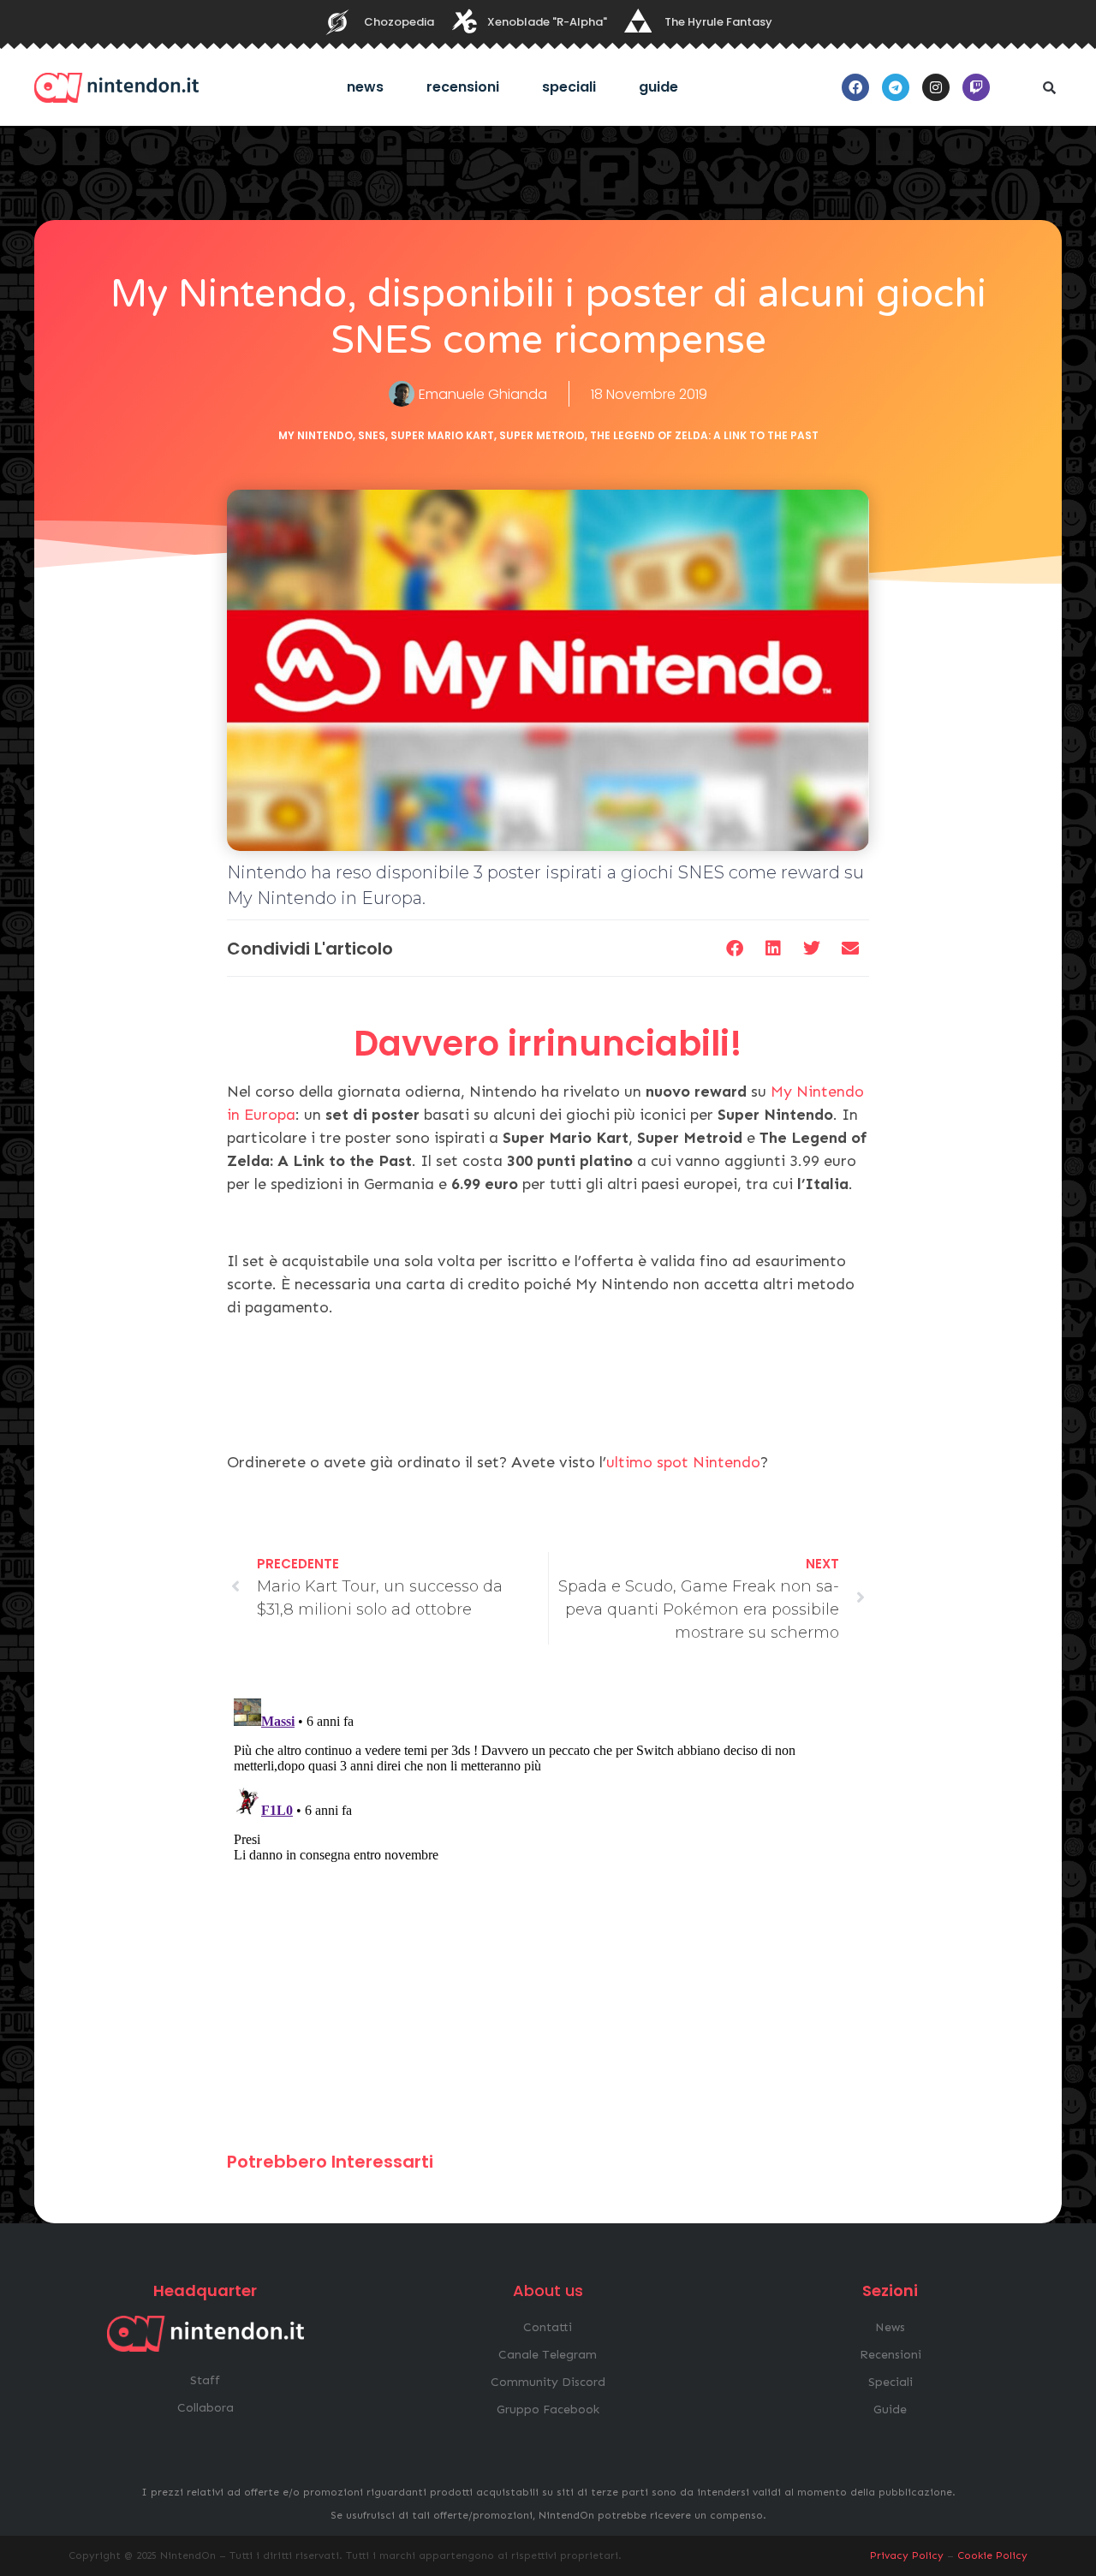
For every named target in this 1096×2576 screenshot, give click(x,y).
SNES (372, 435)
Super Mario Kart (442, 435)
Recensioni (463, 87)
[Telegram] (896, 87)
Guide (658, 87)
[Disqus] (548, 1906)
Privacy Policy (907, 2555)
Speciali (569, 87)
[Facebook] (855, 87)
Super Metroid (542, 435)
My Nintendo (316, 435)
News (365, 87)
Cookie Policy (992, 2555)
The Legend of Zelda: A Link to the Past (704, 435)
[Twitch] (976, 87)
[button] (1049, 87)
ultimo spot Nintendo (683, 1462)
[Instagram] (936, 87)
